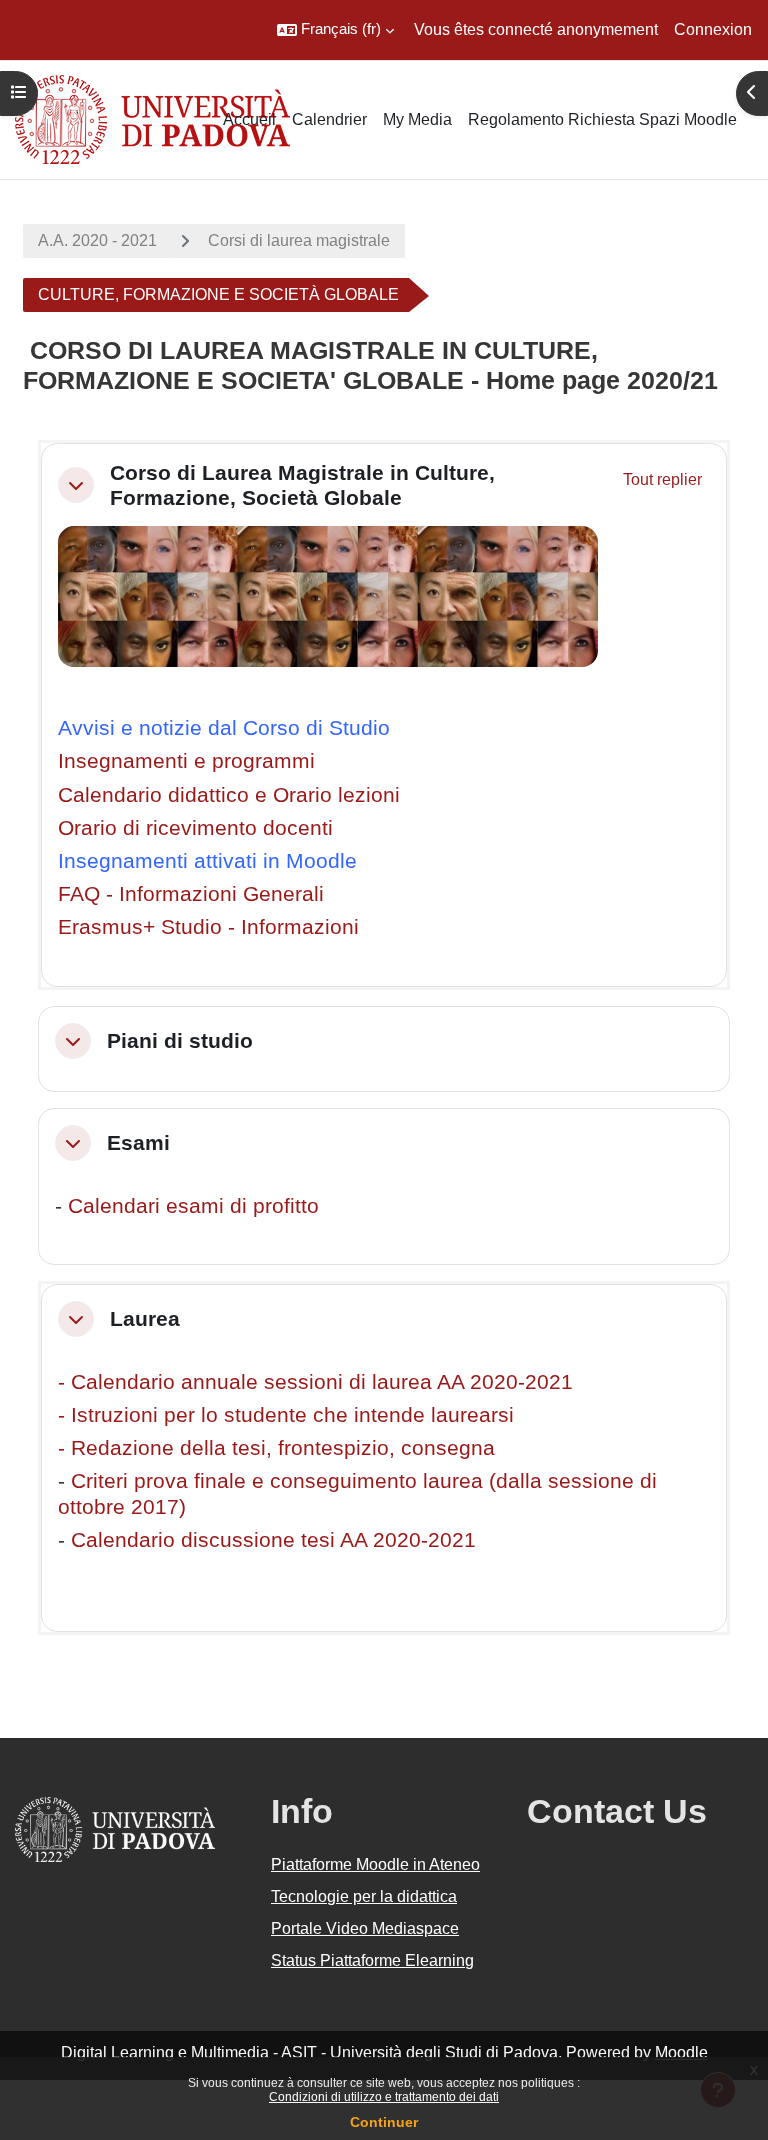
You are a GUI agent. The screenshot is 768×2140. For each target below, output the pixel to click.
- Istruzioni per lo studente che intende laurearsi (286, 1414)
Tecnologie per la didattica (364, 1896)
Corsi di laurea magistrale (299, 240)
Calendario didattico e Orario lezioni (229, 794)
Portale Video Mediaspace (365, 1928)
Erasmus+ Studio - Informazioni (208, 926)
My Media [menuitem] (417, 119)
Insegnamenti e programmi (186, 760)
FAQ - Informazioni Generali (191, 893)
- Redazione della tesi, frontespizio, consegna (276, 1447)
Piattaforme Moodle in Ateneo (375, 1864)
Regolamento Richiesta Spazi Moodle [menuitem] (602, 119)
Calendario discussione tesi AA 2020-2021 (273, 1539)
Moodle (681, 2052)
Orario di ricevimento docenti (195, 827)
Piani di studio (180, 1040)
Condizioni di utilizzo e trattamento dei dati (384, 2097)
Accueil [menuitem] (249, 119)
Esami (138, 1142)
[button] (335, 30)
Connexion (713, 29)
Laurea (145, 1318)
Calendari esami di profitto (193, 1205)
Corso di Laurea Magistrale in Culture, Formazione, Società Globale (302, 485)
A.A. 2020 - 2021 (97, 240)
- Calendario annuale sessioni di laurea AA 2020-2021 (315, 1381)
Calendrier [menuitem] (329, 119)
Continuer (384, 2122)
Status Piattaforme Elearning (372, 1960)
